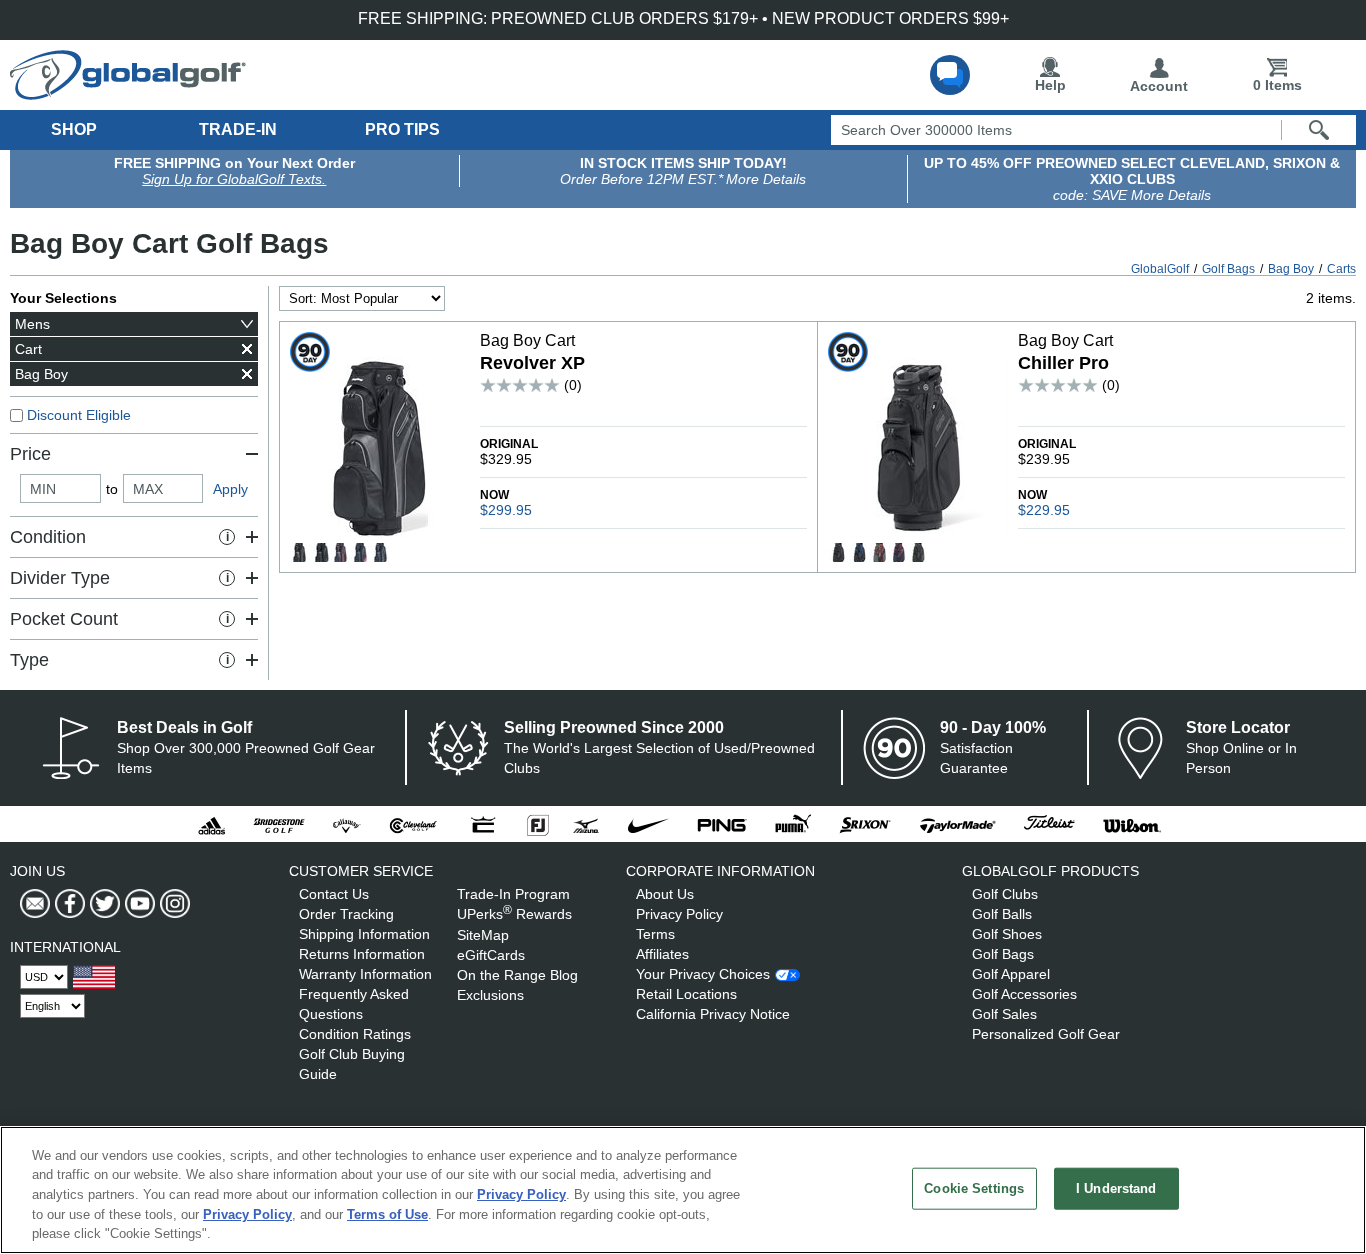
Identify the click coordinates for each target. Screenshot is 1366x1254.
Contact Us (334, 894)
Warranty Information (365, 974)
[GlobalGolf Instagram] (172, 904)
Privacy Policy (679, 914)
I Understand (1116, 1188)
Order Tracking (346, 914)
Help (1050, 85)
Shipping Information (364, 934)
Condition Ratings (355, 1034)
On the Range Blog (517, 975)
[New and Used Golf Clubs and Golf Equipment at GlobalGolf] (128, 92)
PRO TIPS (402, 129)
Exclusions (490, 995)
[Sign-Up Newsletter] (35, 904)
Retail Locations (686, 994)
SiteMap (483, 935)
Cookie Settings (974, 1188)
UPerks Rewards (514, 914)
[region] (683, 1190)
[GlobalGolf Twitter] (102, 904)
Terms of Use (387, 1214)
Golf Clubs (1005, 894)
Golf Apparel (1011, 974)
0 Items (1277, 85)
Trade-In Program (513, 894)
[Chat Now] (950, 75)
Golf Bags (1003, 954)
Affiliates (662, 954)
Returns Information (362, 954)
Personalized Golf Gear (1046, 1034)
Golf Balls (1002, 914)
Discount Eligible (79, 415)
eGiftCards (491, 955)
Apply (230, 489)
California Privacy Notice (713, 1014)
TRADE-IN (238, 129)
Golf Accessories (1024, 994)
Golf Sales (1004, 1014)
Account (1159, 86)
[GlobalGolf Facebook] (67, 904)
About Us (665, 894)
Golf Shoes (1007, 934)
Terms (655, 934)
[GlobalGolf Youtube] (137, 904)
